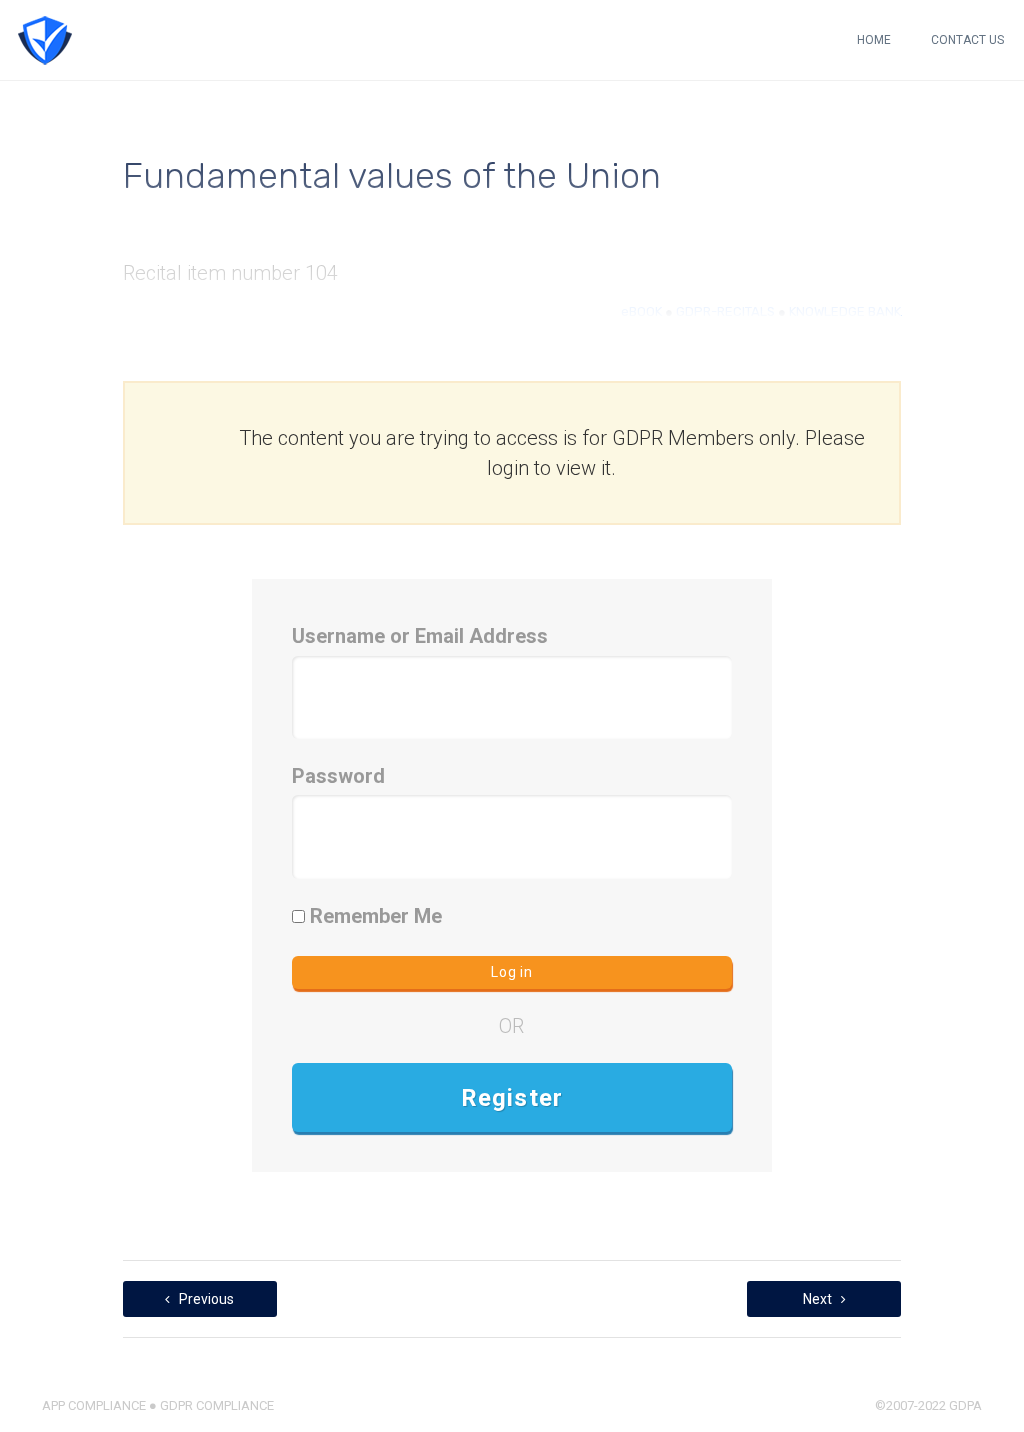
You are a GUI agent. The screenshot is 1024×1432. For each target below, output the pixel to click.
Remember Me (373, 916)
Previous (205, 1299)
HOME (874, 40)
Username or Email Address (420, 636)
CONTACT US (967, 40)
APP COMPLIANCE (94, 1405)
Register (512, 1098)
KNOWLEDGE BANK (845, 311)
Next (819, 1299)
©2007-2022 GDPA (928, 1405)
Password (338, 776)
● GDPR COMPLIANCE (210, 1405)
